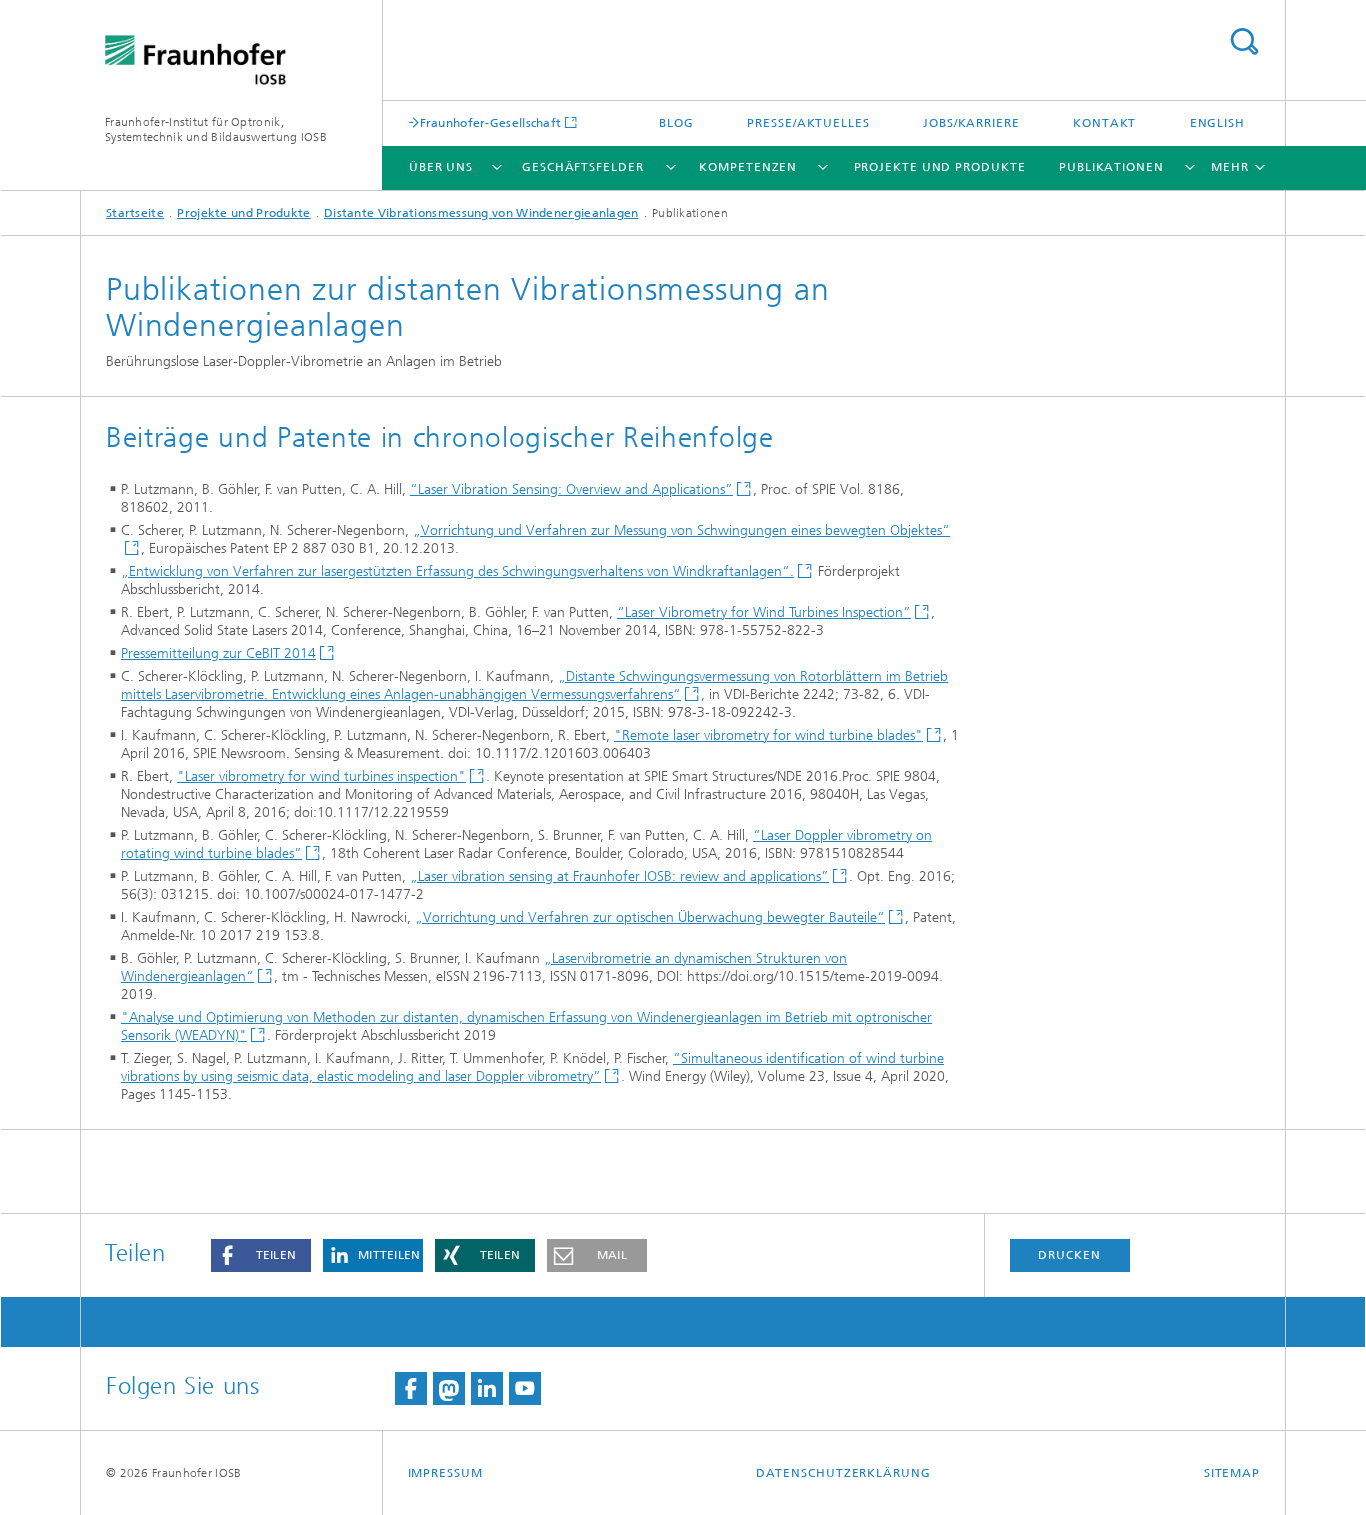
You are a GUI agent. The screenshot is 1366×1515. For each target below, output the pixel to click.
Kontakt (1104, 123)
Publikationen (1111, 167)
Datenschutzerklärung (843, 1473)
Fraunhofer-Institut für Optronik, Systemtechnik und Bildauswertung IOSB (216, 129)
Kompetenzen (748, 167)
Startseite (135, 213)
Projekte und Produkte (940, 167)
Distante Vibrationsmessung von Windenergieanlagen (481, 213)
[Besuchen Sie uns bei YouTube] (525, 1388)
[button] (261, 1255)
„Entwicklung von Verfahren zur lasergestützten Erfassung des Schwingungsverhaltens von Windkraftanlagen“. (457, 571)
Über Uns (441, 167)
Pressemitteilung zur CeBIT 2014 (218, 653)
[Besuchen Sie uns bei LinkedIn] (487, 1388)
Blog (676, 123)
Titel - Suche (1244, 41)
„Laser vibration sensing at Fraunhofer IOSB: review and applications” (619, 876)
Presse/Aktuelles (808, 123)
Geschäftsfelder (583, 167)
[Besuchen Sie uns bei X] (449, 1388)
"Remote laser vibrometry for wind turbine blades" (768, 735)
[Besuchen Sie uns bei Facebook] (411, 1388)
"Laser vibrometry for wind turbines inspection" (321, 776)
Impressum (445, 1473)
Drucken (1069, 1255)
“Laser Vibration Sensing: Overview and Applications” (571, 489)
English (1217, 123)
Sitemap (1232, 1473)
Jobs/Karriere (971, 123)
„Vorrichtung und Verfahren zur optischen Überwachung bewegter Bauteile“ (650, 917)
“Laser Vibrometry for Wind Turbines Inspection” (764, 612)
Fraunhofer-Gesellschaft (491, 122)
